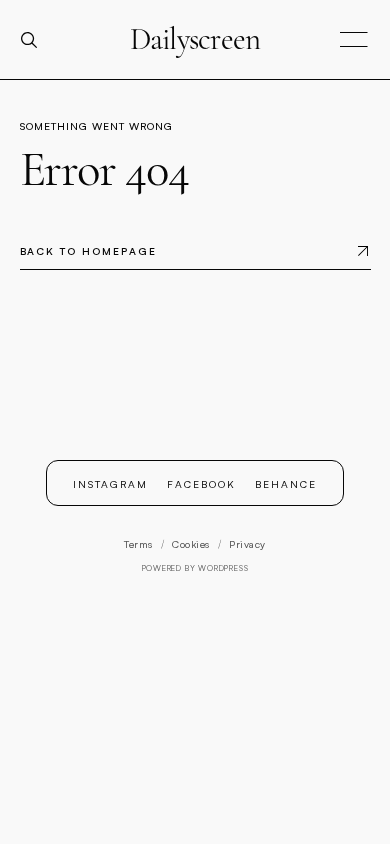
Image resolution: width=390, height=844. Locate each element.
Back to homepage (88, 251)
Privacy (247, 544)
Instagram (110, 483)
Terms (138, 544)
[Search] (37, 40)
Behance (286, 483)
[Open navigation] (354, 40)
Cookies (191, 544)
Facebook (201, 483)
